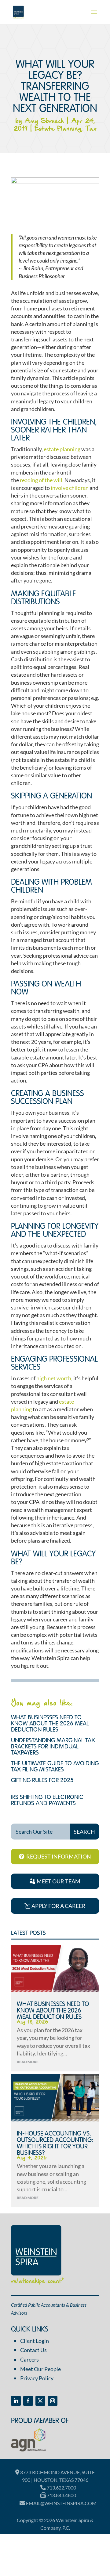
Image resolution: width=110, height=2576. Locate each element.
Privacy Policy (37, 2378)
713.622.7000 (61, 2488)
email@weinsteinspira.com (61, 2503)
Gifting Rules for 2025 (42, 1781)
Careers (29, 2359)
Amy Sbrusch (44, 121)
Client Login (35, 2341)
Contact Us (33, 2350)
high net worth (54, 1378)
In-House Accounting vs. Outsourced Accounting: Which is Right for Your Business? (55, 2143)
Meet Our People (40, 2369)
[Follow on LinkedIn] (16, 2401)
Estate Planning (58, 129)
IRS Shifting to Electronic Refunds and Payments (47, 1801)
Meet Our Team (59, 1881)
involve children (70, 488)
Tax (91, 129)
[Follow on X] (40, 2401)
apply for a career (59, 1906)
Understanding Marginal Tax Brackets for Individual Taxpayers (53, 1747)
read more (28, 2062)
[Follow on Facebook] (28, 2401)
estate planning (62, 449)
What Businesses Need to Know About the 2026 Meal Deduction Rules (50, 1724)
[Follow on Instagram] (53, 2401)
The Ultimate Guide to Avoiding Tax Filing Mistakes (55, 1767)
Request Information (59, 1856)
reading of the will (41, 480)
